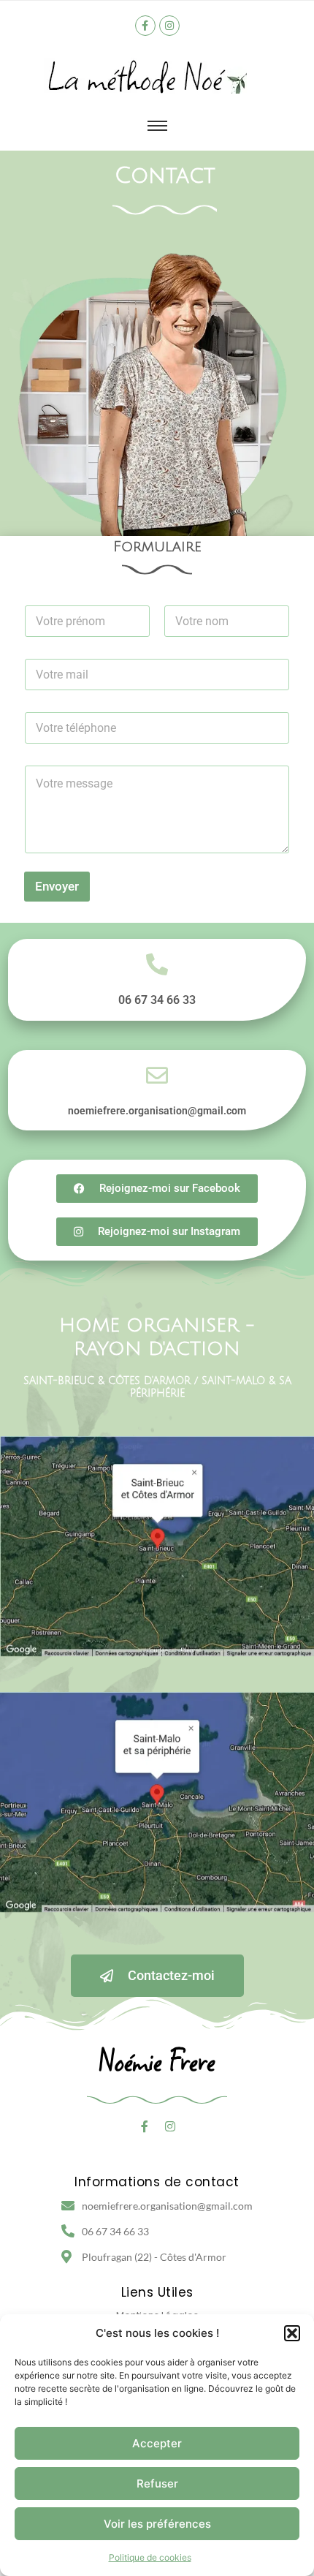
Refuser (157, 2484)
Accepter (157, 2443)
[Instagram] (169, 26)
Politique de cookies (150, 2557)
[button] (292, 2333)
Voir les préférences (157, 2524)
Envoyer (57, 886)
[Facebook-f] (145, 26)
